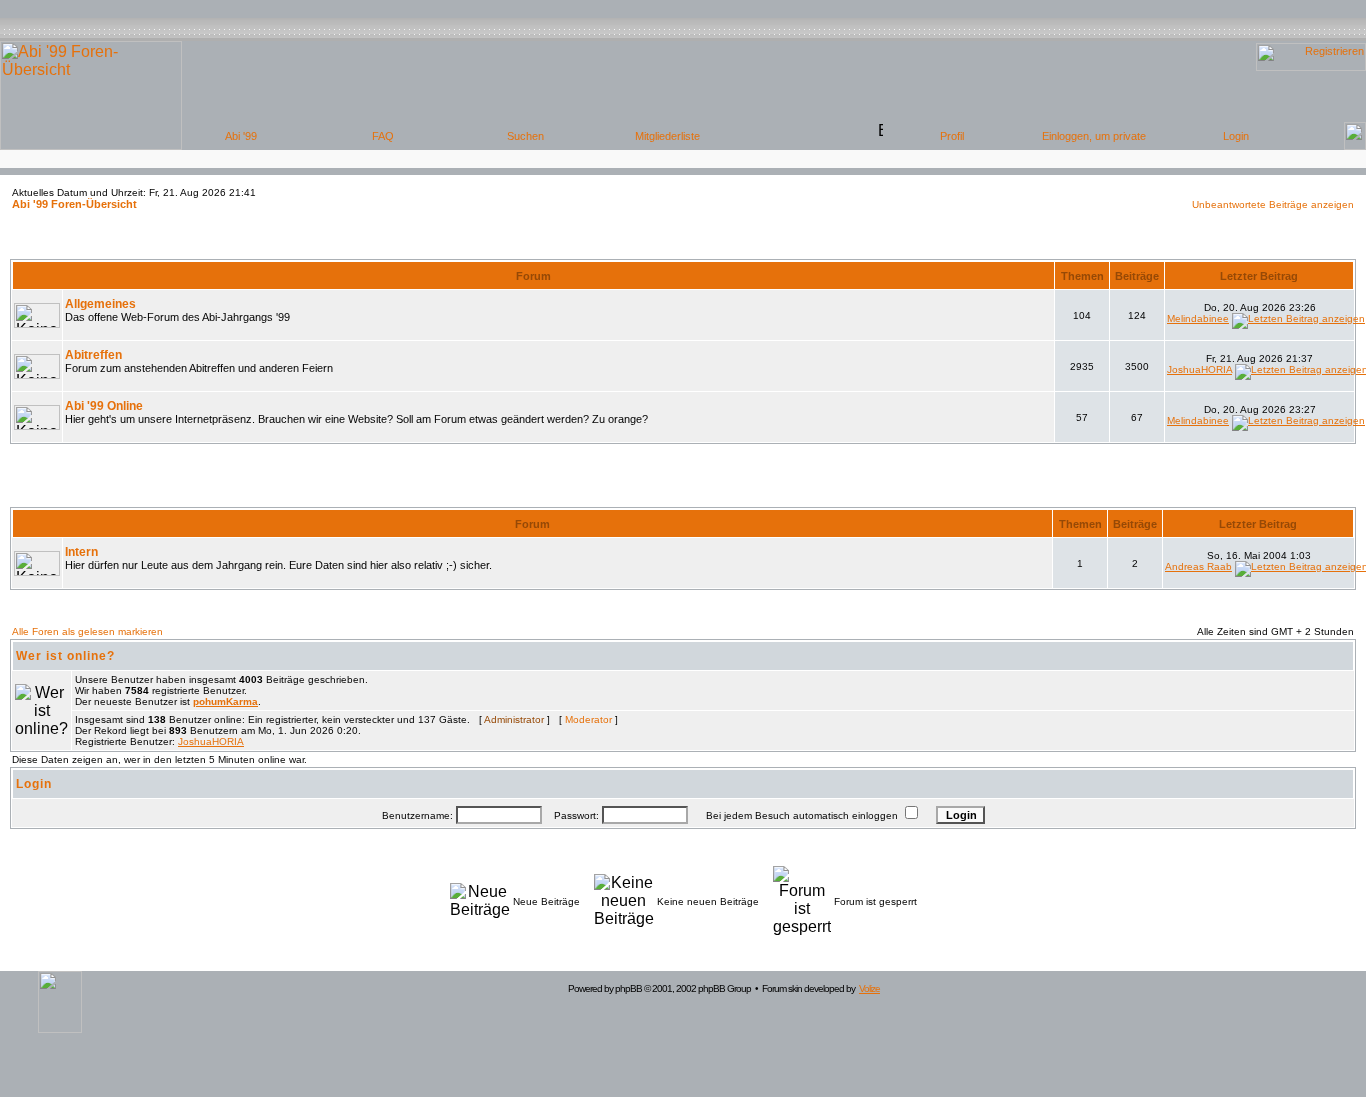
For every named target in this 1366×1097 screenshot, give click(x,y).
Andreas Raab (1198, 566)
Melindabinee (1198, 318)
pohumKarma (225, 701)
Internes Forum (683, 493)
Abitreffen (93, 355)
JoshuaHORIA (1199, 369)
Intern (81, 552)
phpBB (628, 988)
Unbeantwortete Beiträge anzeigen (1273, 204)
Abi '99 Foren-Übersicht (74, 204)
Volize (869, 988)
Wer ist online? (65, 656)
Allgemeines (100, 304)
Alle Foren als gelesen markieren (87, 631)
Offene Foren (683, 245)
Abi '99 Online (104, 406)
